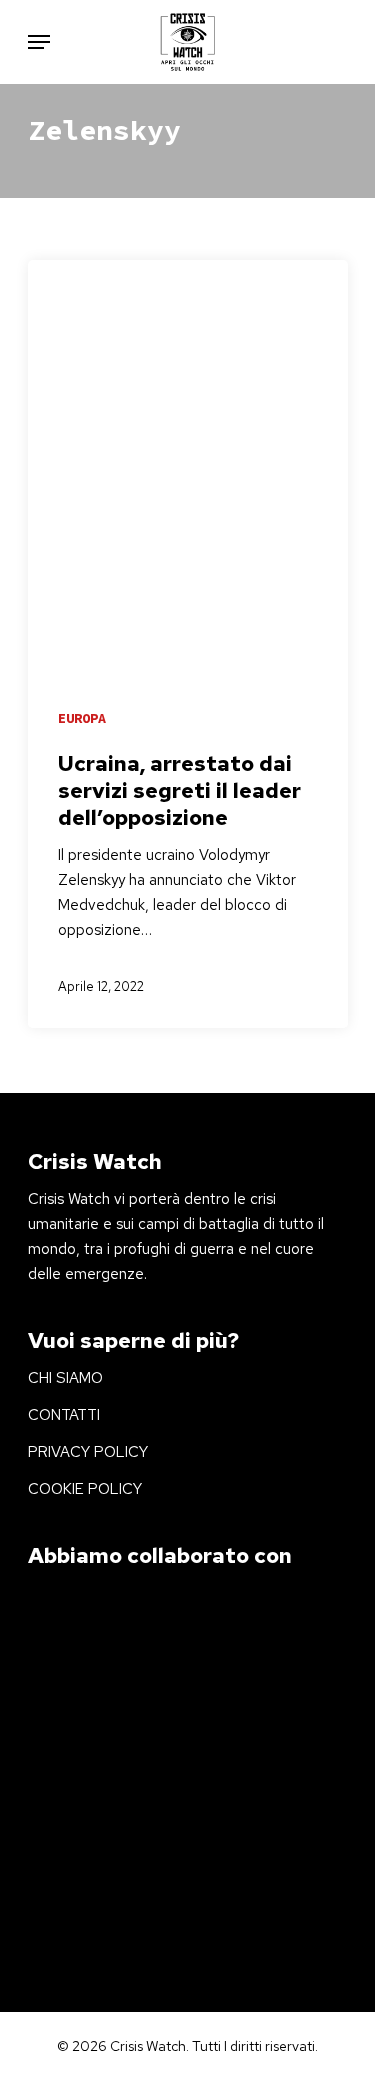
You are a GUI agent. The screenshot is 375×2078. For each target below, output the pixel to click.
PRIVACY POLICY (88, 1452)
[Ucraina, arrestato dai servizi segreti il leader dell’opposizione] (188, 644)
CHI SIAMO (65, 1378)
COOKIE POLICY (85, 1489)
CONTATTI (64, 1415)
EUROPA (82, 718)
